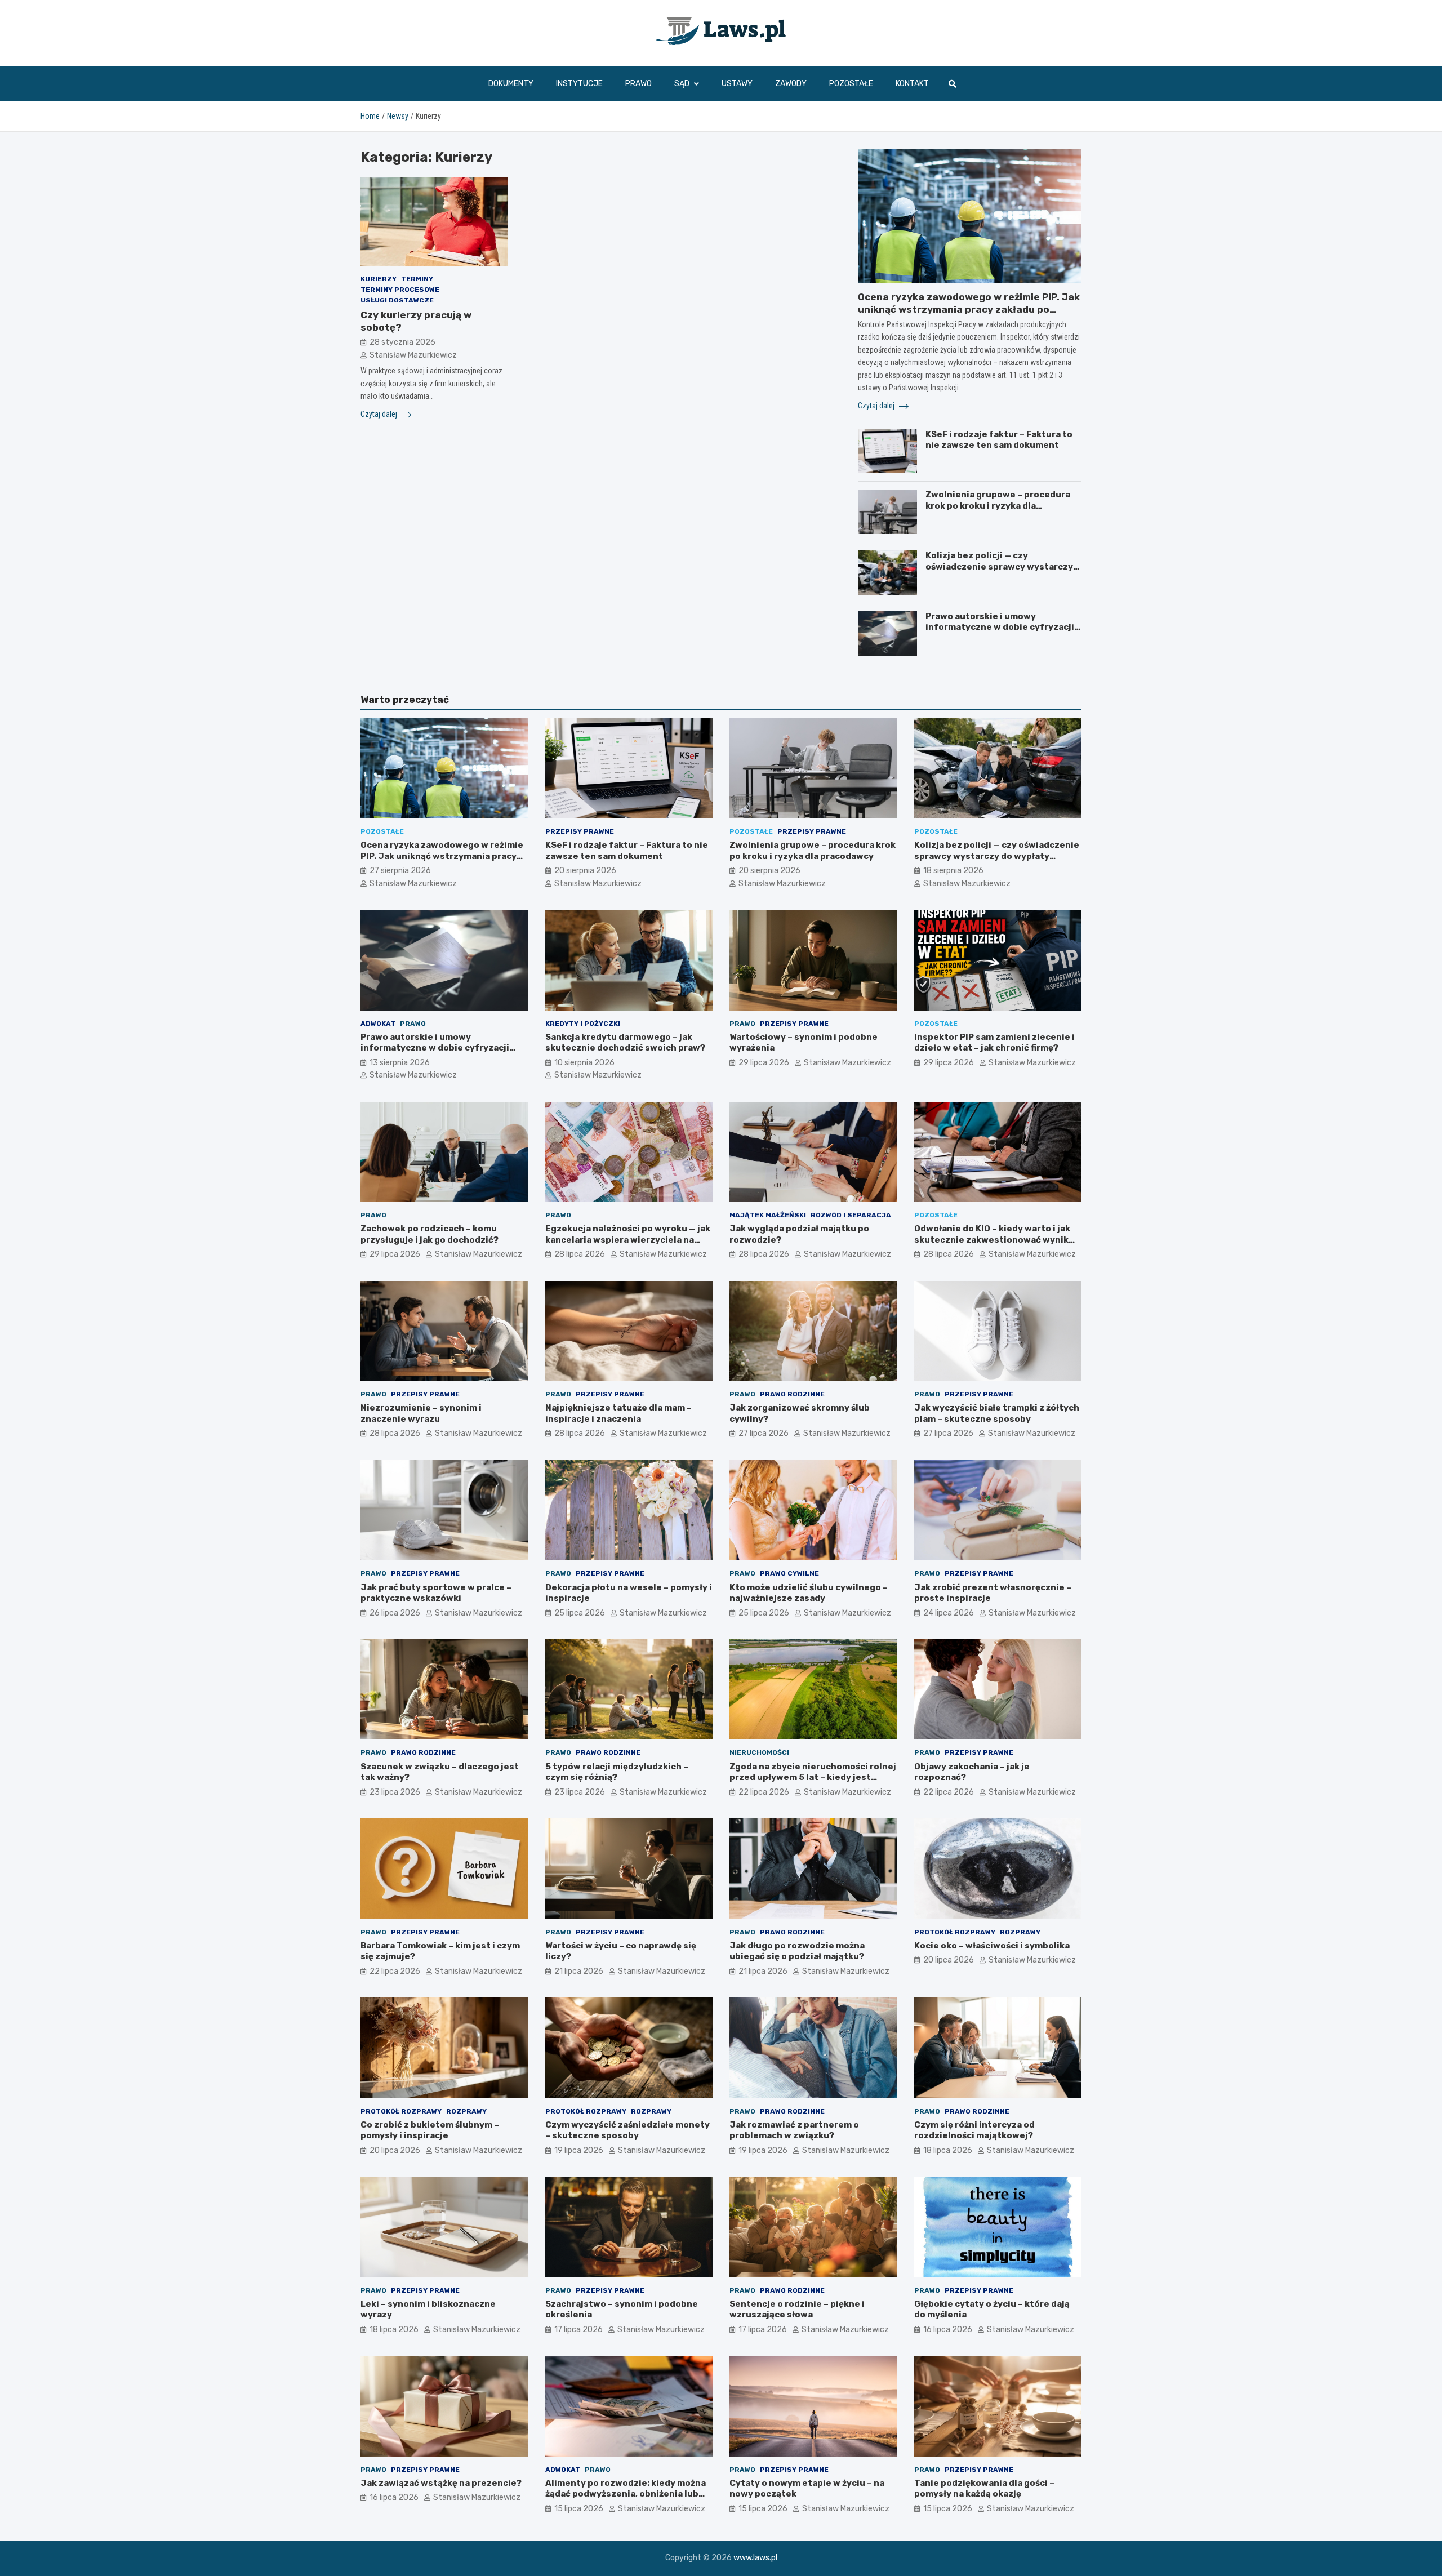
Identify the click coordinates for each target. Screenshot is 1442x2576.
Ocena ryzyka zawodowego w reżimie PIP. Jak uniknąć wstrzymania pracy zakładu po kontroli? (969, 309)
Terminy (417, 279)
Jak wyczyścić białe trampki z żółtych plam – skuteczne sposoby (997, 1413)
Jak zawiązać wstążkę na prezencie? (441, 2483)
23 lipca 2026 (395, 1792)
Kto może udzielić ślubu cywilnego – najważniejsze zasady (809, 1593)
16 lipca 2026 (948, 2330)
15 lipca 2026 (579, 2509)
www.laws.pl (755, 2558)
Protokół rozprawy (955, 1932)
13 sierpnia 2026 (400, 1063)
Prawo (638, 84)
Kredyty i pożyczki (583, 1024)
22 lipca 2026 (764, 1792)
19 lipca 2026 (579, 2150)
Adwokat (378, 1024)
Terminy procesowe (400, 290)
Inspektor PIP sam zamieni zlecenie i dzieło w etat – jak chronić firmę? (994, 1043)
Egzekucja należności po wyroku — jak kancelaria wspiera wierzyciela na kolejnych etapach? (628, 1240)
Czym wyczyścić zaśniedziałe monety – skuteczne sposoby (627, 2130)
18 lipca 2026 (948, 2150)
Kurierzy (379, 279)
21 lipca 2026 (579, 1971)
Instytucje (579, 84)
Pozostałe (851, 84)
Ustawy (737, 84)
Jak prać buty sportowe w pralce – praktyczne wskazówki (436, 1593)
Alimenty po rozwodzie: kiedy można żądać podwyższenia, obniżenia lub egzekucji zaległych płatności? (626, 2494)
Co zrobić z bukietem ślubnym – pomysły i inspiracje (430, 2130)
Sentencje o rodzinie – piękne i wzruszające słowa (797, 2310)
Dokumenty (511, 84)
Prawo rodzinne (792, 1394)
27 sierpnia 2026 (400, 871)
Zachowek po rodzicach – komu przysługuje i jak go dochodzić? (430, 1234)
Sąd (682, 84)
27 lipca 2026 (764, 1433)
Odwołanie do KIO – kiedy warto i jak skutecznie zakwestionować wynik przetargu (992, 1240)
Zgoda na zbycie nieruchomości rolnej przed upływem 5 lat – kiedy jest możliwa (813, 1778)
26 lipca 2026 (395, 1613)
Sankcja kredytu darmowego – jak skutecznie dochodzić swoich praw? (625, 1043)
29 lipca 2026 (764, 1063)
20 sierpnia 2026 (585, 871)
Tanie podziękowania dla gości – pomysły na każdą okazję (984, 2489)
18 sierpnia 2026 (953, 871)
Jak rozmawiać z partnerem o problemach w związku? (794, 2130)
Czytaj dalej (380, 414)
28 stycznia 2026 (402, 342)
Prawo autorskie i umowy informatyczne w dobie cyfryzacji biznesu (1000, 627)
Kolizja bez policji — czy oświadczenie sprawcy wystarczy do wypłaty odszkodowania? (999, 566)
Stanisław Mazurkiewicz (413, 355)
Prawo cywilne (789, 1573)
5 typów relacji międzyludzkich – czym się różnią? (617, 1772)
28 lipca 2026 (580, 1254)
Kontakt (912, 84)
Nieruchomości (759, 1752)
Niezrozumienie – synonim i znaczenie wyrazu (421, 1413)
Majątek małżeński (768, 1215)
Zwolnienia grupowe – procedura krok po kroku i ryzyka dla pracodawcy (998, 506)
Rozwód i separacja (851, 1215)
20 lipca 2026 (949, 1960)
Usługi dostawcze (397, 300)
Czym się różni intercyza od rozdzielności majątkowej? (974, 2130)
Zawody (791, 84)
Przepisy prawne (580, 831)
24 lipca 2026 (949, 1613)
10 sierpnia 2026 (584, 1063)
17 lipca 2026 (578, 2330)
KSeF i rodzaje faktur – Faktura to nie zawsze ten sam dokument (999, 440)
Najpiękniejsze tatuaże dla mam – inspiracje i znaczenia (618, 1413)
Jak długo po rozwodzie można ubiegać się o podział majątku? (797, 1951)
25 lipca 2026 (580, 1613)
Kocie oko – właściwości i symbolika (992, 1946)
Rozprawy (1020, 1932)
